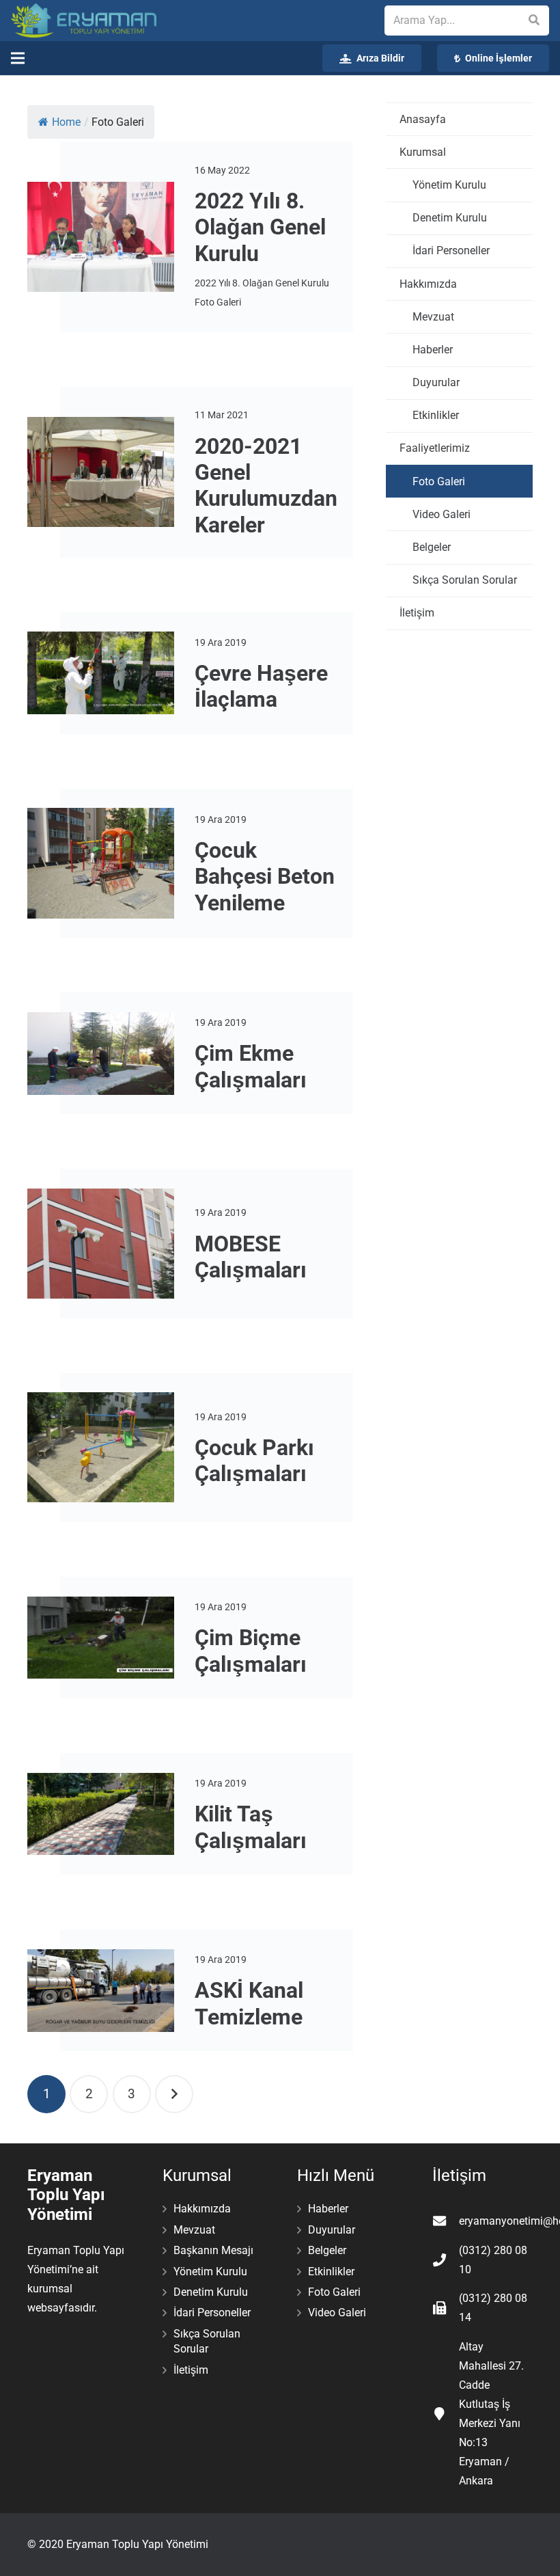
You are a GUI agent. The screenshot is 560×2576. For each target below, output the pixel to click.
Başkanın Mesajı (213, 2250)
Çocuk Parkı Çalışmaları (254, 1461)
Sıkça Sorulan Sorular (465, 580)
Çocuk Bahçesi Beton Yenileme (265, 877)
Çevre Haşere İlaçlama (261, 686)
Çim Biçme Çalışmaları (251, 1651)
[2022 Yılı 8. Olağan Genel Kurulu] (101, 237)
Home (66, 122)
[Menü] (18, 58)
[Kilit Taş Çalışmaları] (101, 1814)
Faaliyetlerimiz (435, 448)
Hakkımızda (428, 284)
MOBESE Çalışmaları (251, 1257)
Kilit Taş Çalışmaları (251, 1827)
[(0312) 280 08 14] (446, 2308)
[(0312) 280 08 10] (446, 2260)
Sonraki (174, 2094)
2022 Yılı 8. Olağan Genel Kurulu (260, 227)
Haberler (433, 350)
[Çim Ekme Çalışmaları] (101, 1054)
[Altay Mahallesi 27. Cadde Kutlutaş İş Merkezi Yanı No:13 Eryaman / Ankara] (446, 2414)
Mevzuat (433, 317)
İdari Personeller (451, 250)
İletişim (417, 613)
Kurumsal (423, 152)
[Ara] (534, 21)
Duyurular (436, 382)
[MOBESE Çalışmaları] (101, 1244)
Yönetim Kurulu (449, 185)
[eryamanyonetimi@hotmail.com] (446, 2221)
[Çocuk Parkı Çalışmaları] (101, 1447)
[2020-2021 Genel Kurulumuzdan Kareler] (101, 472)
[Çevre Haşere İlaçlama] (101, 673)
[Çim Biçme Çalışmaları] (101, 1638)
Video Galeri (442, 514)
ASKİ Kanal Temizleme (249, 2003)
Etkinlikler (436, 415)
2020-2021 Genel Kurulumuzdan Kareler (266, 486)
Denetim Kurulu (450, 218)
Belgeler (432, 547)
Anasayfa (423, 119)
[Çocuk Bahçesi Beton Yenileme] (101, 863)
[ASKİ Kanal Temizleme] (101, 1991)
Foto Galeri (439, 482)
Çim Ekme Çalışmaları (251, 1066)
